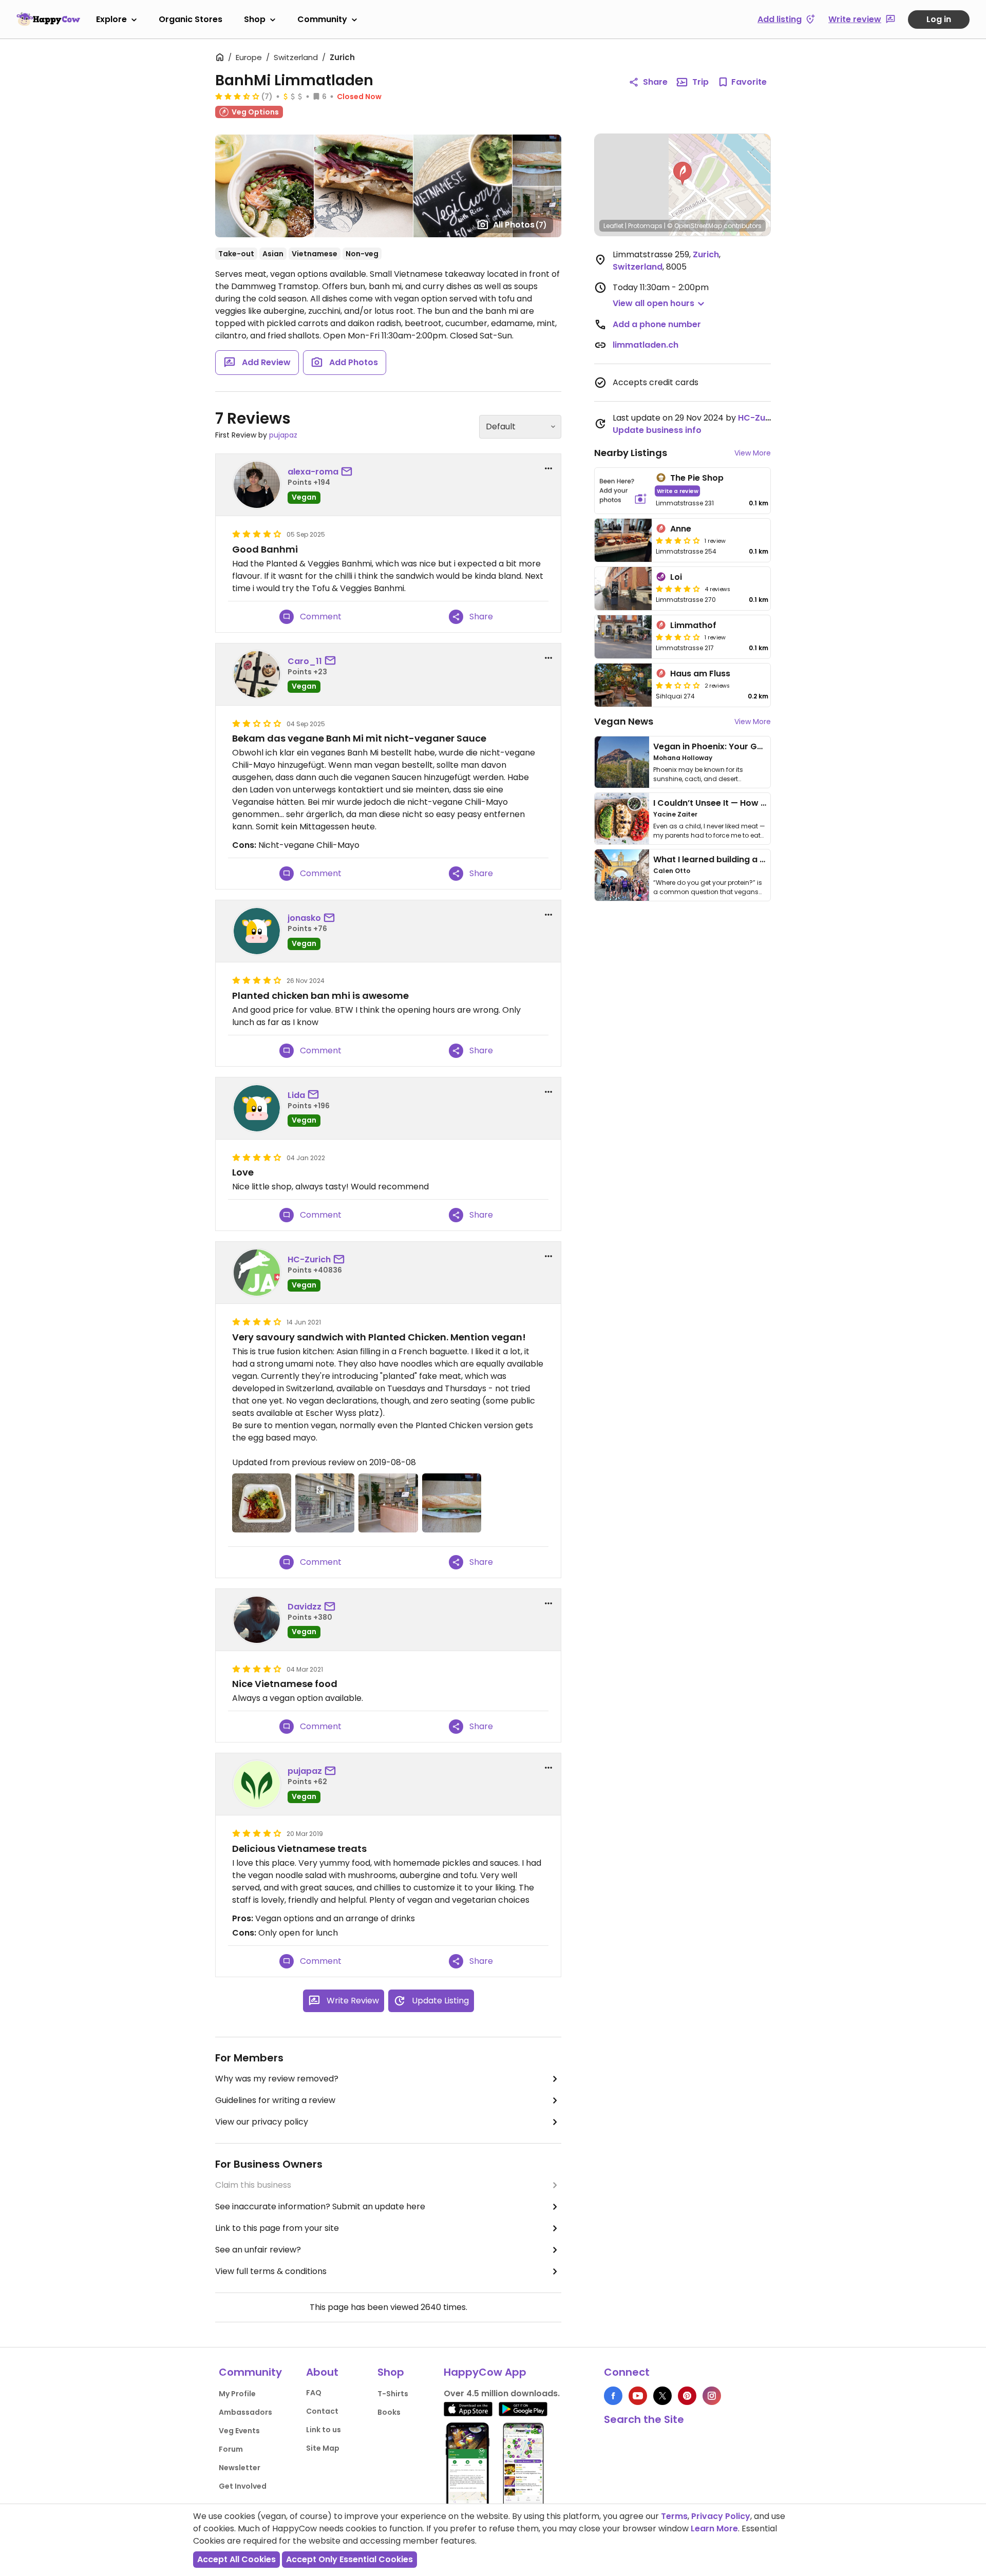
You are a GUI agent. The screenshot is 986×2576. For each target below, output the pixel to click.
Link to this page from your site (277, 2228)
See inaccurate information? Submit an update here (320, 2206)
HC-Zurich (309, 1259)
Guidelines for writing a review (275, 2100)
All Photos (520, 225)
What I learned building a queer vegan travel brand (761, 859)
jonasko (304, 918)
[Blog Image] (622, 762)
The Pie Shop (697, 478)
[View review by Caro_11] (257, 674)
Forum (231, 2449)
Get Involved (243, 2486)
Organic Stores (191, 19)
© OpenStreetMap (695, 226)
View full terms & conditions (271, 2271)
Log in (939, 19)
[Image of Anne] (623, 540)
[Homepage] (48, 19)
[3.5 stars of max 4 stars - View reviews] (237, 96)
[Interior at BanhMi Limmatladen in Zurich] (388, 1503)
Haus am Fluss (700, 674)
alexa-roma (313, 472)
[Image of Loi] (623, 589)
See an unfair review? (258, 2250)
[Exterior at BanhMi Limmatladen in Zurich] (325, 1503)
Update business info (657, 430)
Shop (255, 19)
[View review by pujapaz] (257, 1784)
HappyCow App (485, 2372)
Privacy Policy (721, 2516)
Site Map (323, 2448)
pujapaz (283, 435)
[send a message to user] (349, 472)
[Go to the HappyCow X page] (662, 2396)
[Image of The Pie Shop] (623, 491)
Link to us (324, 2430)
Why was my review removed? (277, 2079)
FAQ (314, 2393)
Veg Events (239, 2431)
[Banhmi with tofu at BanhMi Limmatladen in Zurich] (452, 1503)
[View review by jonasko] (257, 931)
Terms (674, 2516)
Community (322, 19)
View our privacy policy (262, 2122)
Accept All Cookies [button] (236, 2559)
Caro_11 (305, 661)
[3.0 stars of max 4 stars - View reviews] (678, 540)
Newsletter (240, 2468)
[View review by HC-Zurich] (257, 1273)
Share (655, 82)
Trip (700, 82)
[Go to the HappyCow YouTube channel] (638, 2396)
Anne (681, 529)
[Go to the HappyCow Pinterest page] (687, 2396)
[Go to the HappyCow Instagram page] (712, 2396)
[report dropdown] (548, 468)
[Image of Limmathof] (623, 637)
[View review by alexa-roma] (257, 485)
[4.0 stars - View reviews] (678, 589)
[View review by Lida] (257, 1108)
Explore (111, 19)
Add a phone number (657, 324)
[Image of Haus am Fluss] (623, 685)
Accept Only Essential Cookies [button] (349, 2559)
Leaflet (613, 226)
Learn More (714, 2528)
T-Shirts (393, 2394)
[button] (682, 174)
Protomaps (645, 226)
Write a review (678, 491)
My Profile (237, 2394)
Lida (296, 1095)
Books (389, 2412)
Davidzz (305, 1607)
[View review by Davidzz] (257, 1620)
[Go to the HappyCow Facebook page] (613, 2396)
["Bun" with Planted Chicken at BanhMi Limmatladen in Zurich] (262, 1503)
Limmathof (693, 625)
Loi (676, 577)
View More (753, 453)
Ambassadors (245, 2412)
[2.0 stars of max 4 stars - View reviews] (678, 685)
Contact (322, 2411)
